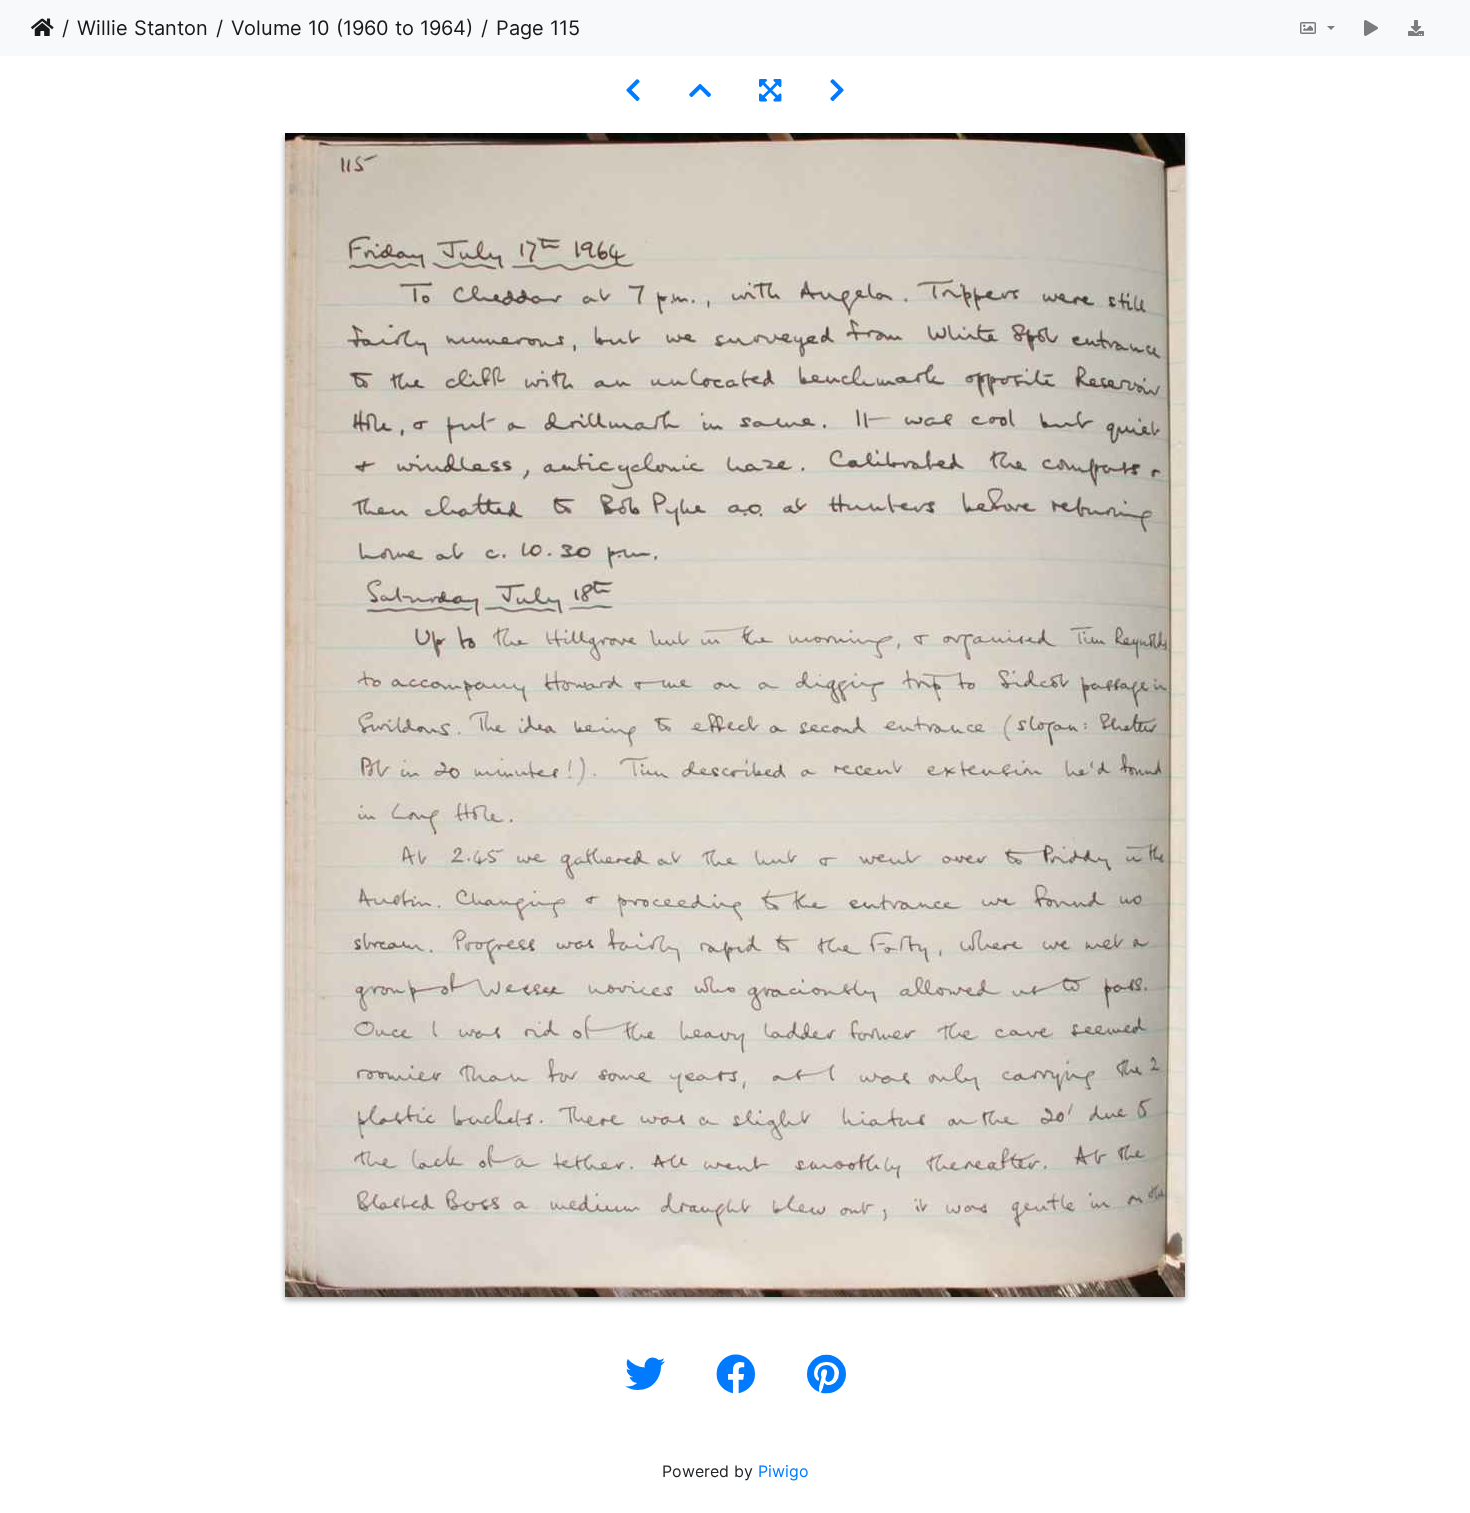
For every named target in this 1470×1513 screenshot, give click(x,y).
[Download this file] (1416, 28)
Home (42, 28)
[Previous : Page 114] (633, 90)
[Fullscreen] (770, 90)
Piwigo (783, 1471)
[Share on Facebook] (741, 1374)
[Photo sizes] (1316, 28)
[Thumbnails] (700, 90)
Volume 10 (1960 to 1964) (352, 28)
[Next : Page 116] (837, 90)
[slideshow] (1371, 28)
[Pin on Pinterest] (826, 1374)
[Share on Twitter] (650, 1374)
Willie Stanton (142, 28)
